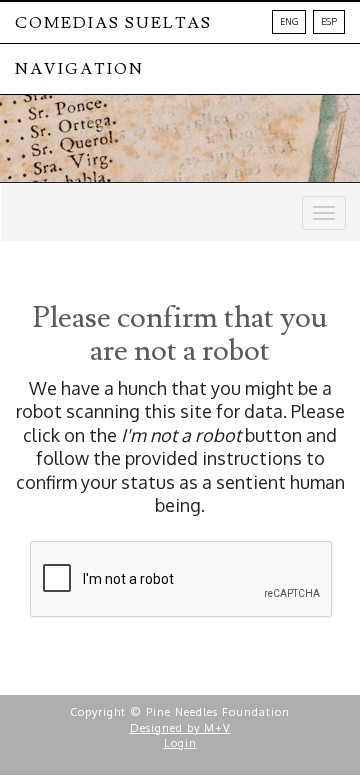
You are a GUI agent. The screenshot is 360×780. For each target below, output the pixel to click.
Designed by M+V (180, 728)
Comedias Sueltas (113, 23)
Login (180, 743)
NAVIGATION (79, 69)
